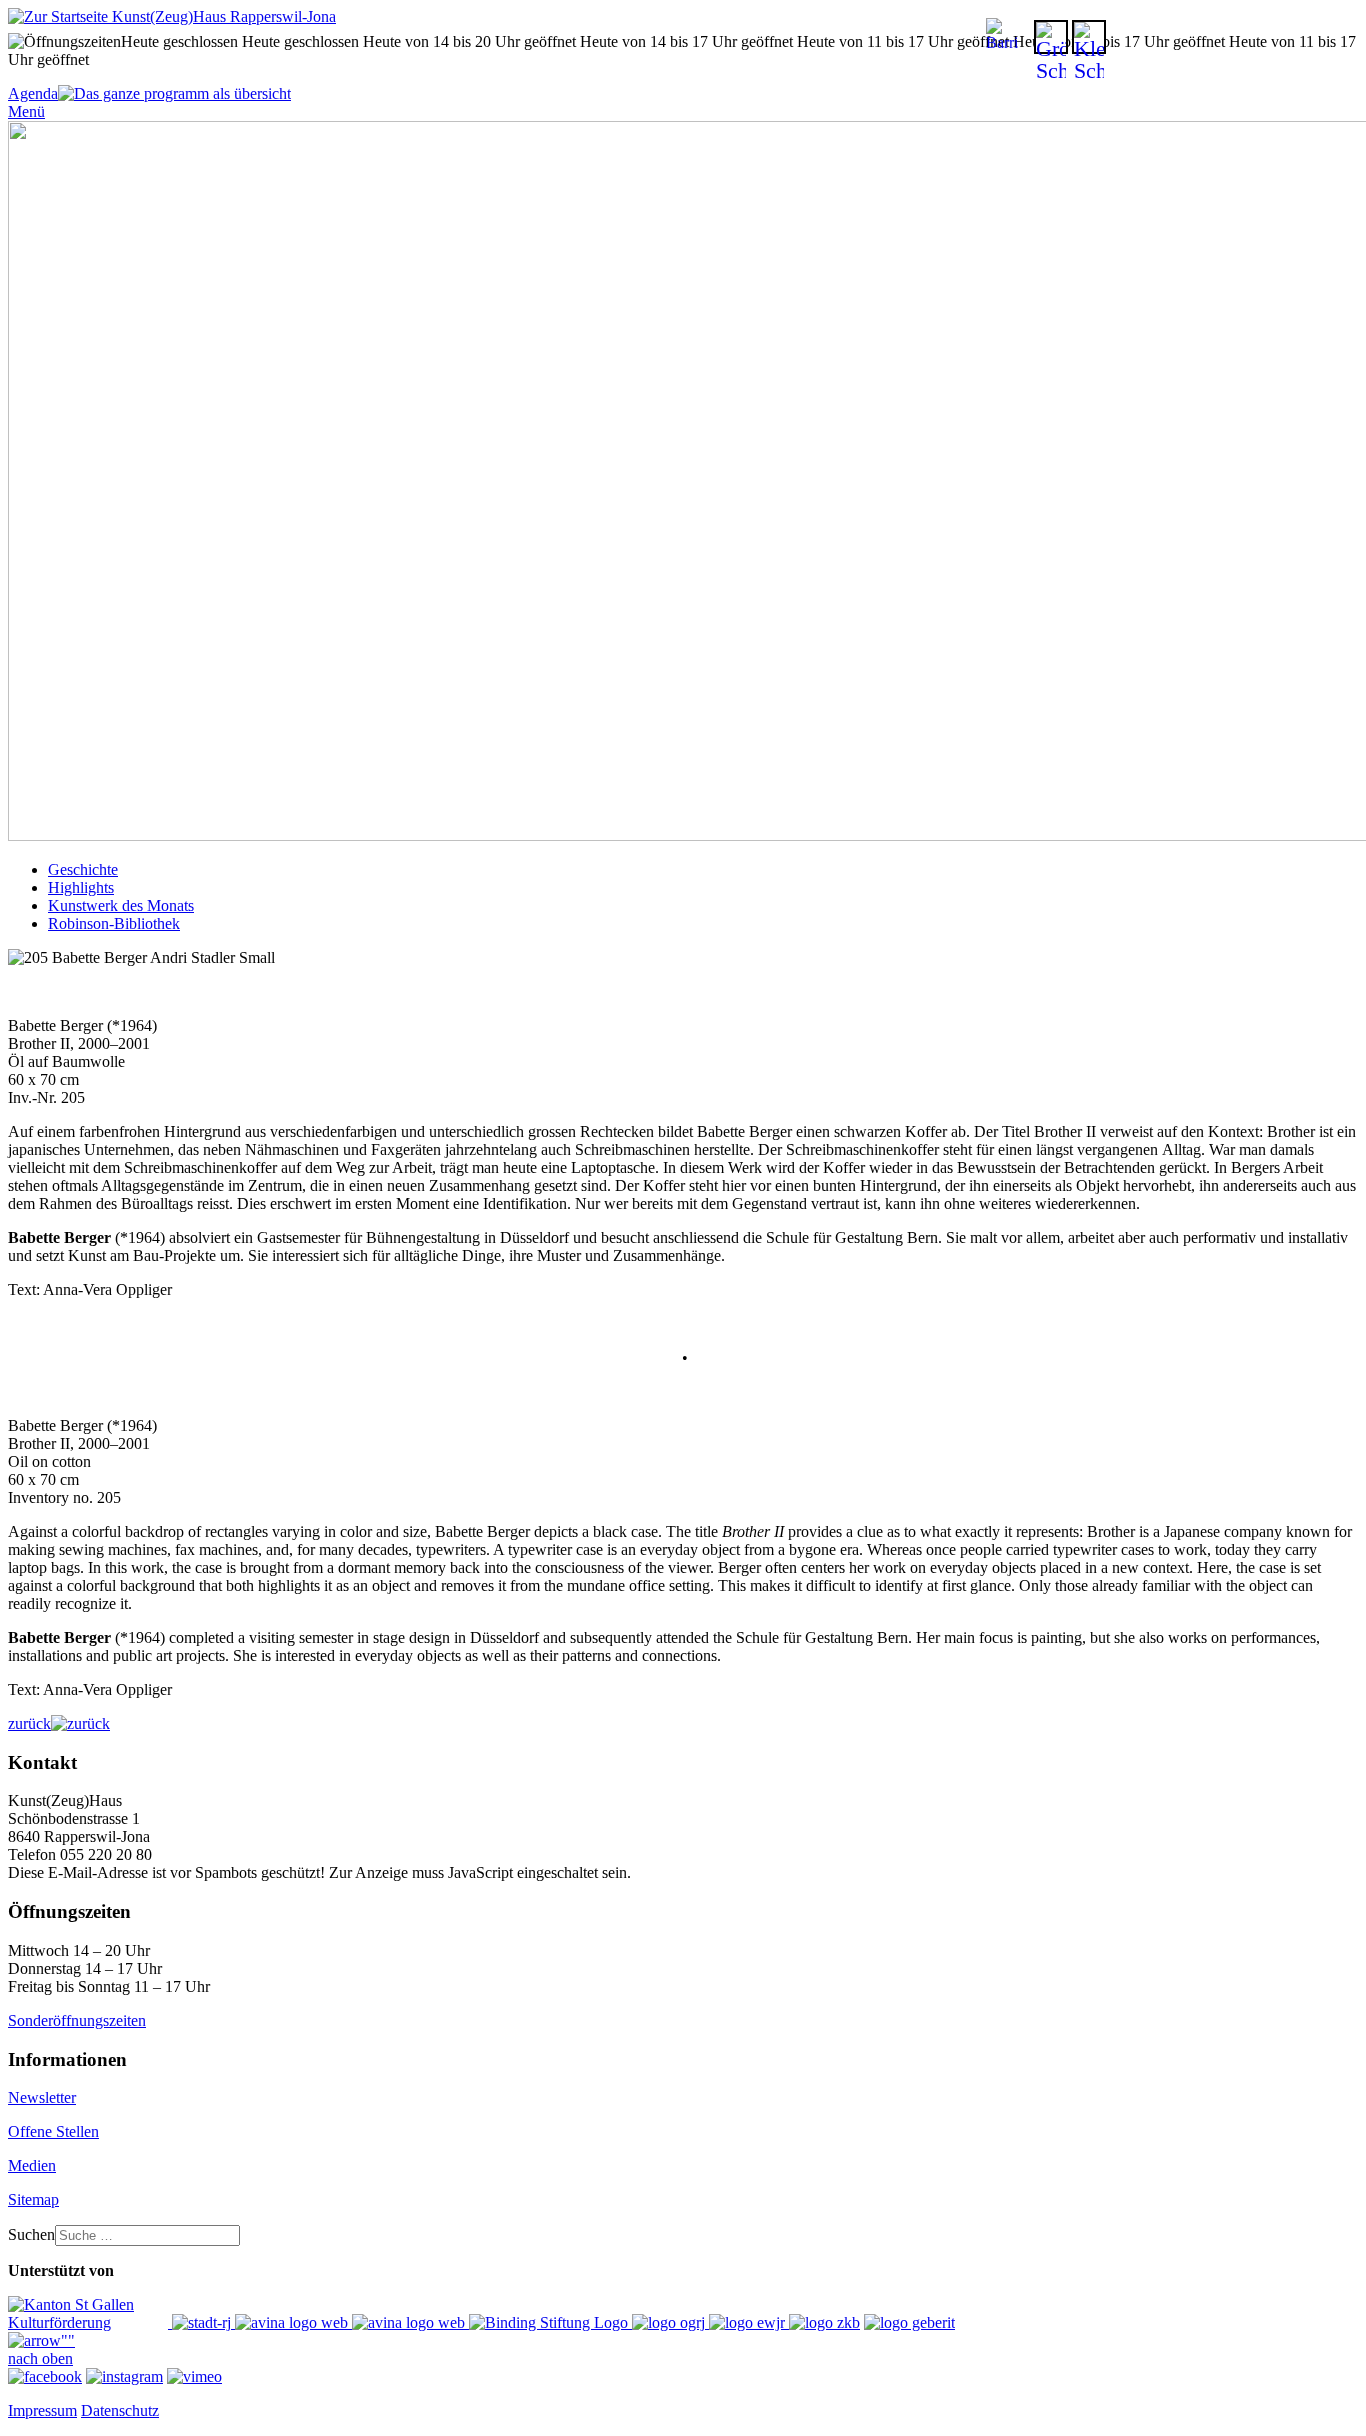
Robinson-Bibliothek (114, 923)
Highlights (81, 887)
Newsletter (42, 2097)
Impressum (42, 2410)
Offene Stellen (53, 2131)
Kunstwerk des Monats (121, 905)
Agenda (33, 93)
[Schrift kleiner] (1089, 37)
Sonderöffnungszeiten (77, 2020)
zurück (29, 1723)
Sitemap (33, 2199)
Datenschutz (120, 2410)
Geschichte (83, 869)
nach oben (40, 2358)
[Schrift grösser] (1051, 37)
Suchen (31, 2234)
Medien (32, 2165)
